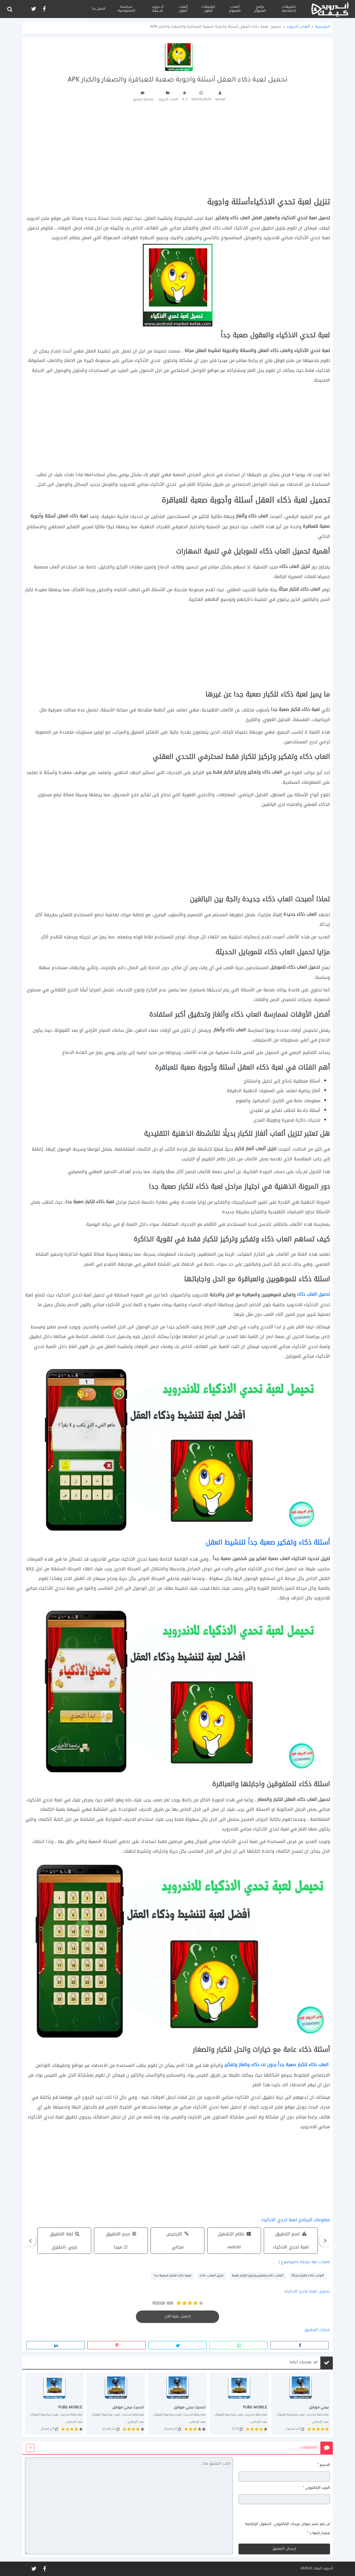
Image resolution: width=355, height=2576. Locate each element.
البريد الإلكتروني (316, 2488)
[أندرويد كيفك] (330, 9)
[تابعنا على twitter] (33, 9)
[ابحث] (10, 9)
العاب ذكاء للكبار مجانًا (308, 2276)
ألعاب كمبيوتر (235, 9)
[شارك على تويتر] (177, 2345)
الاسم (324, 2465)
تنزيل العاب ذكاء (212, 2276)
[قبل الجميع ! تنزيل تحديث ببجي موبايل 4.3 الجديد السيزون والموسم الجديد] (116, 2403)
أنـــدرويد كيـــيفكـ (158, 9)
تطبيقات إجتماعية (289, 9)
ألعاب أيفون (183, 9)
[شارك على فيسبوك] (300, 2345)
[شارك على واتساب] (239, 2345)
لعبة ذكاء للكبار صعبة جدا (173, 2276)
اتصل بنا (99, 9)
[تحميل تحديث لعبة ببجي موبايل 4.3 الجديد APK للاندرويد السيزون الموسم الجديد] (177, 2403)
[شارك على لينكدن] (55, 2345)
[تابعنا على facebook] (44, 9)
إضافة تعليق (143, 100)
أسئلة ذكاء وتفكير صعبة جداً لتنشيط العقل (268, 1542)
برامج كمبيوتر (260, 9)
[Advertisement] (177, 154)
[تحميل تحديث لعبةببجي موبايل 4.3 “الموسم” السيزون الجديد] (54, 2403)
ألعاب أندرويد (298, 27)
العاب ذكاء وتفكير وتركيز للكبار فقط (258, 2276)
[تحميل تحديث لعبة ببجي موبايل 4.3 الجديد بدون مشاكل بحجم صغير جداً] (239, 2403)
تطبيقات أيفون (208, 9)
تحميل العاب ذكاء (314, 1294)
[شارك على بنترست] (116, 2345)
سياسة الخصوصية (126, 9)
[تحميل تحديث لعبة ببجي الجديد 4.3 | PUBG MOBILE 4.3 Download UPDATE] (301, 2403)
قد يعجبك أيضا (304, 2363)
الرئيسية (323, 27)
